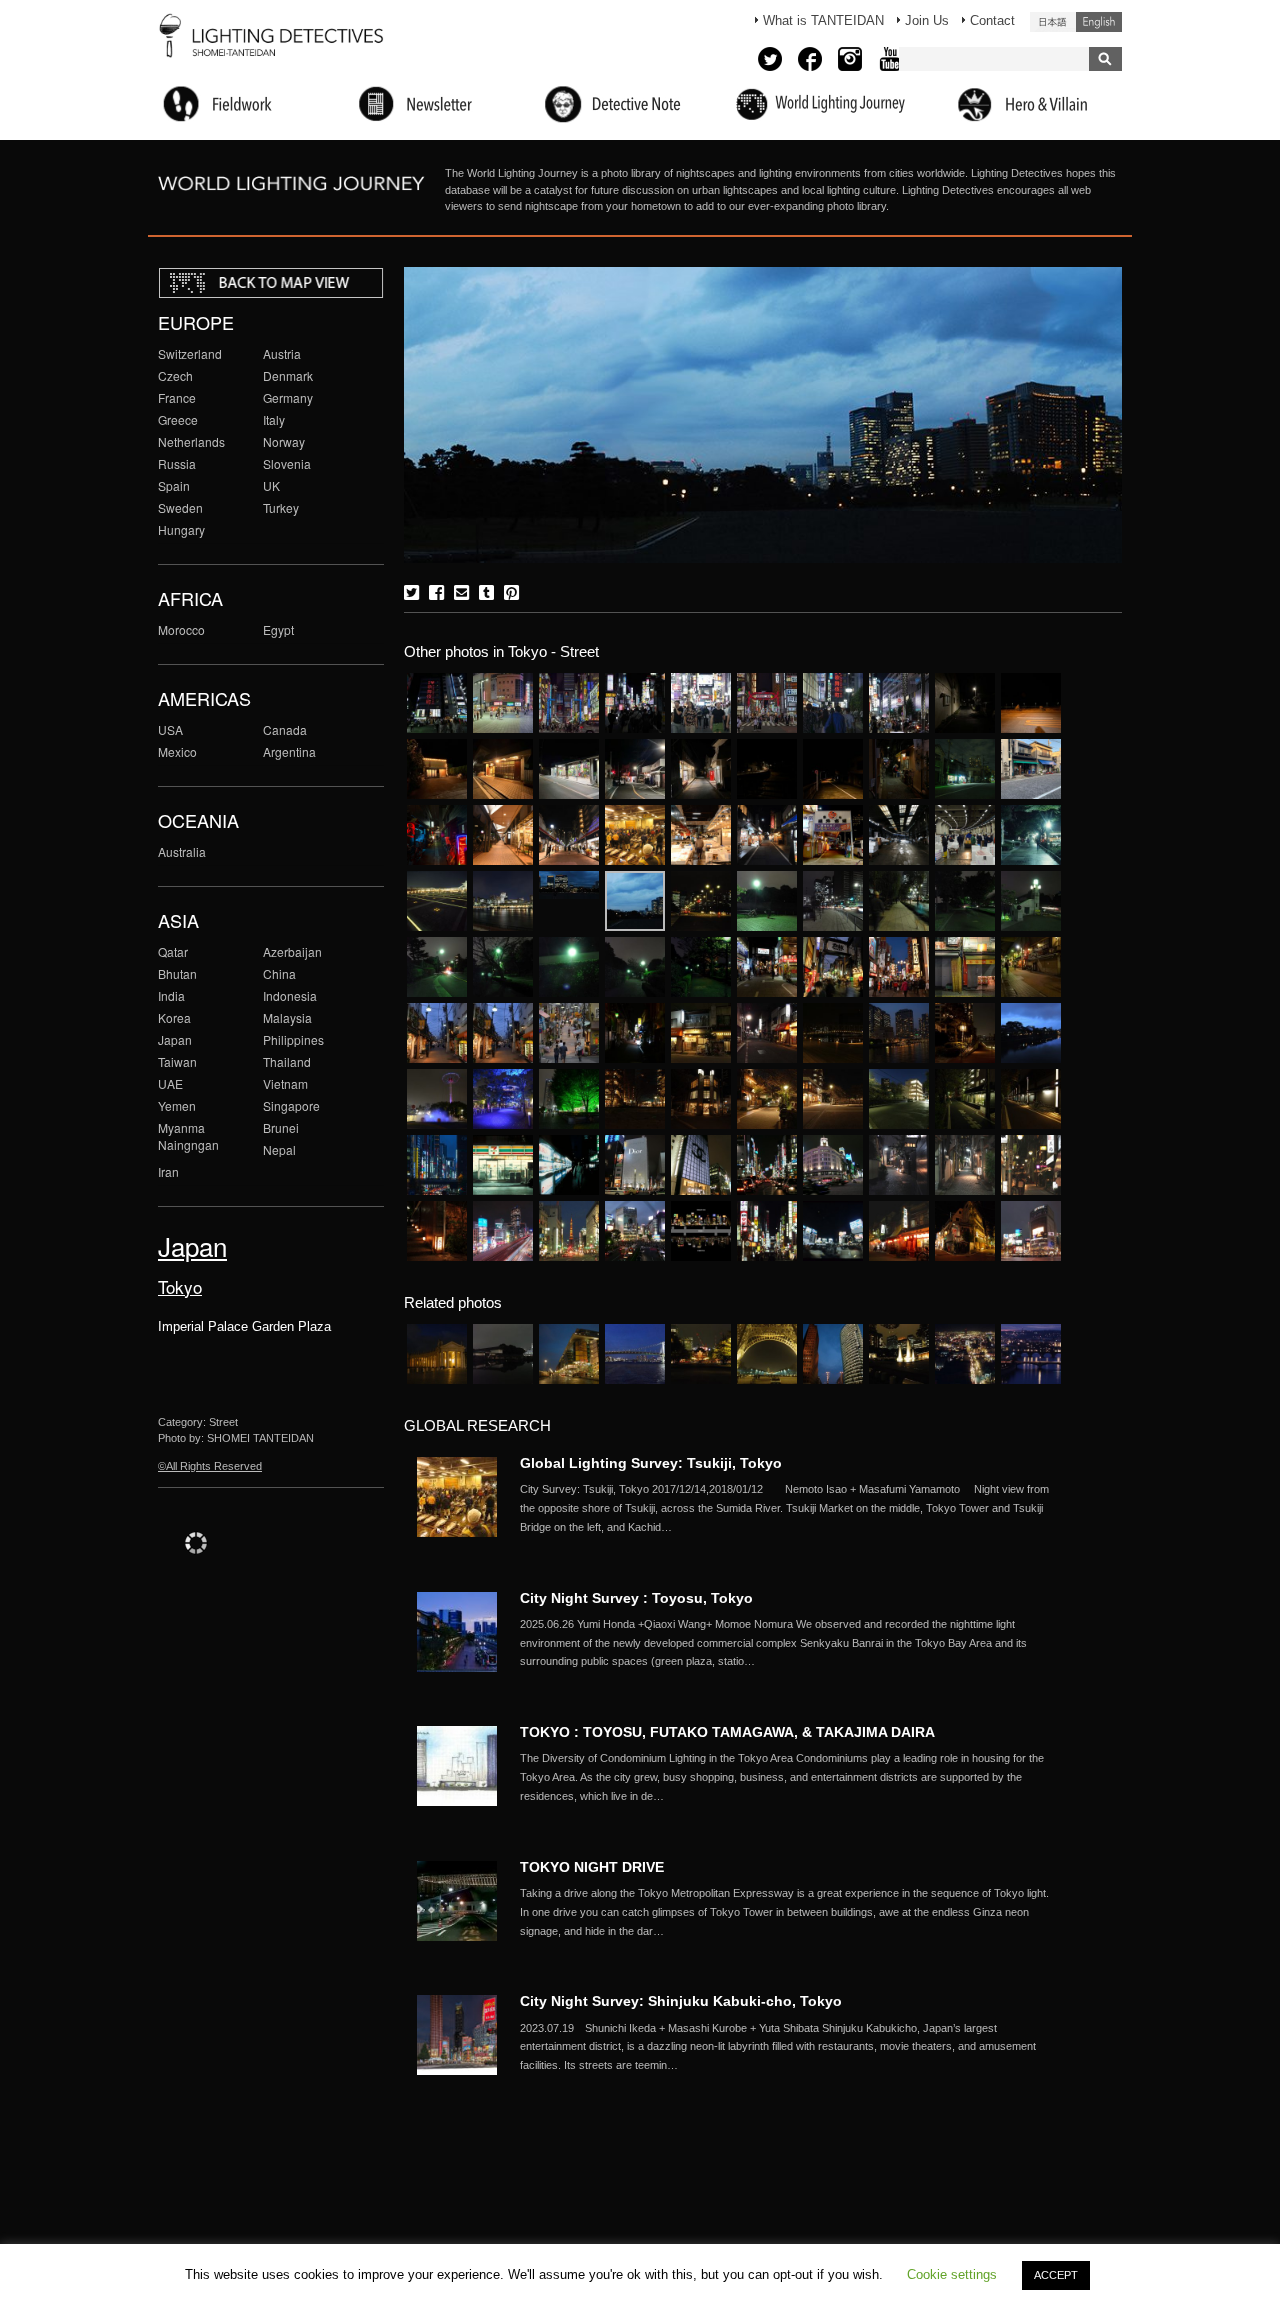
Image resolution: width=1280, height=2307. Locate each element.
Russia (177, 463)
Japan (175, 1039)
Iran (168, 1171)
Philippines (293, 1039)
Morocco (181, 629)
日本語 (1053, 22)
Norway (284, 441)
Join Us (927, 20)
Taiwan (177, 1061)
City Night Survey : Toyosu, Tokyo (636, 1598)
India (171, 995)
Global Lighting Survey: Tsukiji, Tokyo (651, 1463)
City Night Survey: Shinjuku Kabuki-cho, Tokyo (681, 2001)
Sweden (180, 507)
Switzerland (190, 353)
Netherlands (191, 441)
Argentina (289, 751)
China (279, 973)
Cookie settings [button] (952, 2274)
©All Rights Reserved (210, 1466)
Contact (992, 20)
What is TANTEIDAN (823, 20)
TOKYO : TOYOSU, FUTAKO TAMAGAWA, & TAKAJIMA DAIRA (727, 1732)
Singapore (291, 1105)
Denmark (288, 375)
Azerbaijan (292, 951)
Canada (285, 729)
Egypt (278, 629)
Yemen (177, 1105)
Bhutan (177, 973)
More (790, 1508)
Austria (282, 353)
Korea (174, 1017)
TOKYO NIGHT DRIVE (592, 1867)
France (177, 397)
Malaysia (287, 1017)
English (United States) (1099, 22)
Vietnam (285, 1083)
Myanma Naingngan (188, 1136)
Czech (175, 375)
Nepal (279, 1149)
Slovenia (287, 463)
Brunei (281, 1127)
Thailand (287, 1061)
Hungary (181, 529)
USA (170, 729)
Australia (182, 851)
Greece (178, 419)
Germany (288, 397)
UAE (170, 1083)
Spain (174, 485)
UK (271, 485)
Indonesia (290, 995)
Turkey (281, 507)
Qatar (173, 951)
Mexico (177, 751)
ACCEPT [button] (1056, 2275)
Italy (274, 419)
